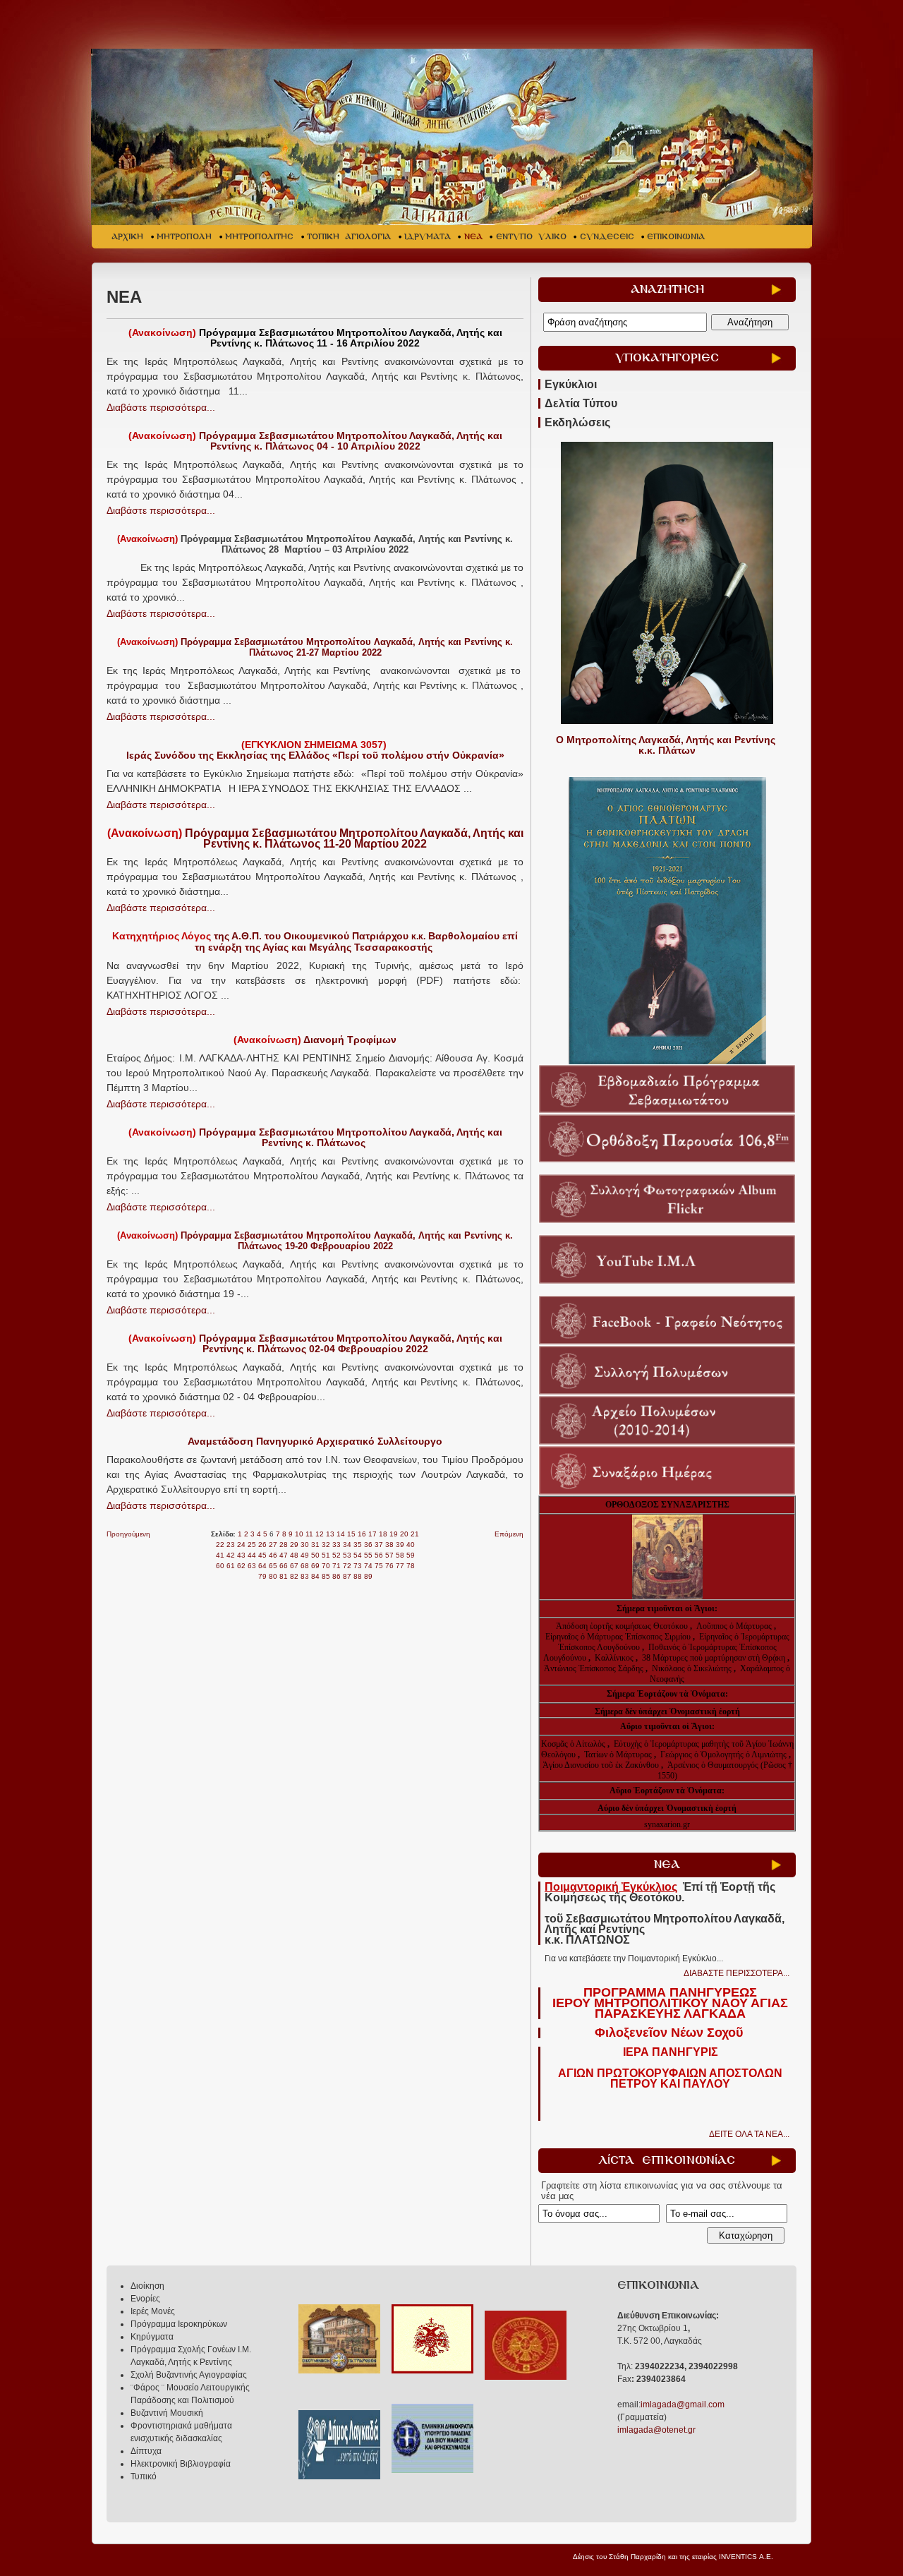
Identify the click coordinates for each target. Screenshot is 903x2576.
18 (383, 1534)
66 (284, 1566)
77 (400, 1566)
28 (284, 1545)
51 (326, 1555)
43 (241, 1555)
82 (294, 1576)
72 (347, 1566)
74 (368, 1566)
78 (411, 1566)
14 (341, 1534)
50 (315, 1555)
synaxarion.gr (667, 1824)
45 (262, 1555)
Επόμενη (509, 1534)
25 (252, 1545)
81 (284, 1576)
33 (337, 1545)
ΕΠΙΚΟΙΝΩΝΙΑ (676, 237)
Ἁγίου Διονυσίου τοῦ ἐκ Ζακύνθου (602, 1765)
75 (379, 1566)
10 (299, 1534)
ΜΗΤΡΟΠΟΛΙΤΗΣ (259, 237)
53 (347, 1555)
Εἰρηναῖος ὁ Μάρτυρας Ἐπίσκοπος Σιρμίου (618, 1637)
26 (262, 1545)
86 (337, 1576)
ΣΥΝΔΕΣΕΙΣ (607, 237)
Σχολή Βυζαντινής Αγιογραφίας (189, 2375)
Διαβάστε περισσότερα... (161, 407)
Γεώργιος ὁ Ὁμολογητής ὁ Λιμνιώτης (723, 1755)
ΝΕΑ (473, 237)
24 (241, 1545)
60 (220, 1566)
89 (368, 1576)
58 (400, 1555)
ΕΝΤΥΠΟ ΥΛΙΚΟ (531, 237)
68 (305, 1566)
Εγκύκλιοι (571, 384)
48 (294, 1555)
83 (305, 1576)
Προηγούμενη (128, 1534)
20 (404, 1534)
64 (262, 1566)
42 (231, 1555)
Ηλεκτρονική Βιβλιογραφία (181, 2464)
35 (358, 1545)
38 (389, 1545)
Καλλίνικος (615, 1658)
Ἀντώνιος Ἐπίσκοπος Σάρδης (594, 1668)
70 (326, 1566)
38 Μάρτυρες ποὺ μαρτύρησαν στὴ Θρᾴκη (714, 1658)
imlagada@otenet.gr (656, 2430)
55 (368, 1555)
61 (231, 1566)
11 (309, 1534)
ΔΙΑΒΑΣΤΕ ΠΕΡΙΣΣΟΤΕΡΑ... (737, 1973)
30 (305, 1545)
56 (379, 1555)
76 (389, 1566)
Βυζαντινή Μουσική (167, 2413)
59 (411, 1555)
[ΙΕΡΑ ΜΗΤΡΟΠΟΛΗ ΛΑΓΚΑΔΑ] (453, 137)
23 (231, 1545)
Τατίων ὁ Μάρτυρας (619, 1755)
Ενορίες (145, 2299)
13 (330, 1534)
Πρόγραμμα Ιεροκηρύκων (179, 2324)
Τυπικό (144, 2476)
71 (337, 1566)
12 (320, 1534)
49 (305, 1555)
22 (220, 1545)
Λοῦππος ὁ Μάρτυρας (735, 1626)
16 (362, 1534)
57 (389, 1555)
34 (347, 1545)
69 (315, 1566)
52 (337, 1555)
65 (273, 1566)
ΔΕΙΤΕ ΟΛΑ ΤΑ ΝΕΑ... (749, 2134)
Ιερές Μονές (153, 2311)
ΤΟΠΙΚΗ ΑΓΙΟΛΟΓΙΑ (349, 237)
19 (394, 1534)
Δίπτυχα (146, 2451)
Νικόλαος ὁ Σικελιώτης (692, 1668)
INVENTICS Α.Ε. (746, 2557)
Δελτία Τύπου (581, 403)
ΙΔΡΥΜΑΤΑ (428, 237)
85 (326, 1576)
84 (315, 1576)
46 (273, 1555)
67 (294, 1566)
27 (273, 1545)
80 (273, 1576)
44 (252, 1555)
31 (315, 1545)
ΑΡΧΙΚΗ (127, 237)
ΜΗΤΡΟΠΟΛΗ (184, 237)
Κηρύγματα (152, 2337)
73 (358, 1566)
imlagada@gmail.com (683, 2405)
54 (358, 1555)
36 (368, 1545)
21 (415, 1534)
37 (379, 1545)
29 (294, 1545)
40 (411, 1545)
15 (351, 1534)
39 (400, 1545)
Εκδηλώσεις (577, 422)
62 (241, 1566)
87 (347, 1576)
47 (284, 1555)
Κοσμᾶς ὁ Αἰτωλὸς (573, 1744)
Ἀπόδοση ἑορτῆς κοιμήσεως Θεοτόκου (623, 1626)
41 (220, 1555)
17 (372, 1534)
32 (326, 1545)
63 (252, 1566)
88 (358, 1576)
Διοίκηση (147, 2286)
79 (262, 1576)
